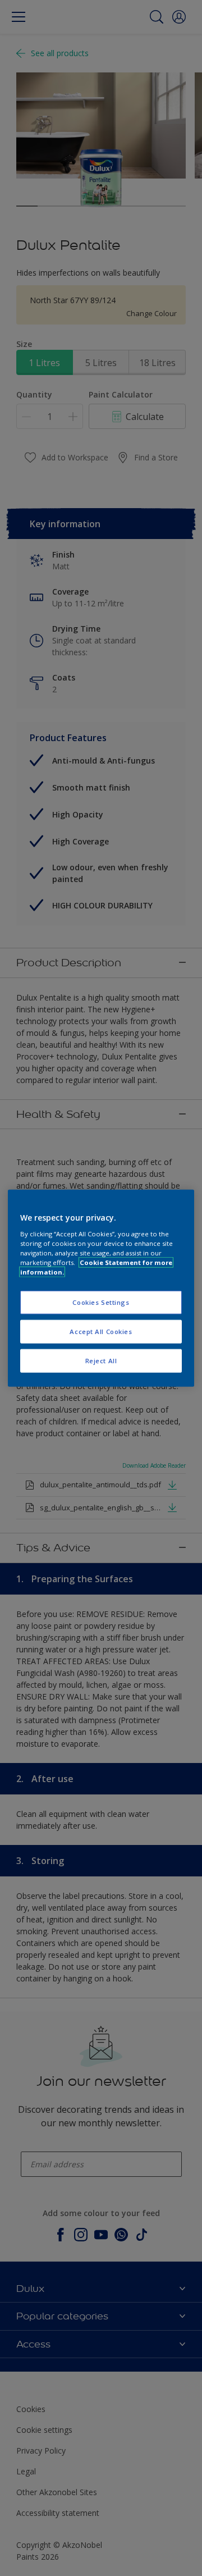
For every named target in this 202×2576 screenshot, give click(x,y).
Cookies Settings (101, 1302)
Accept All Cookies (101, 1331)
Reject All (101, 1360)
